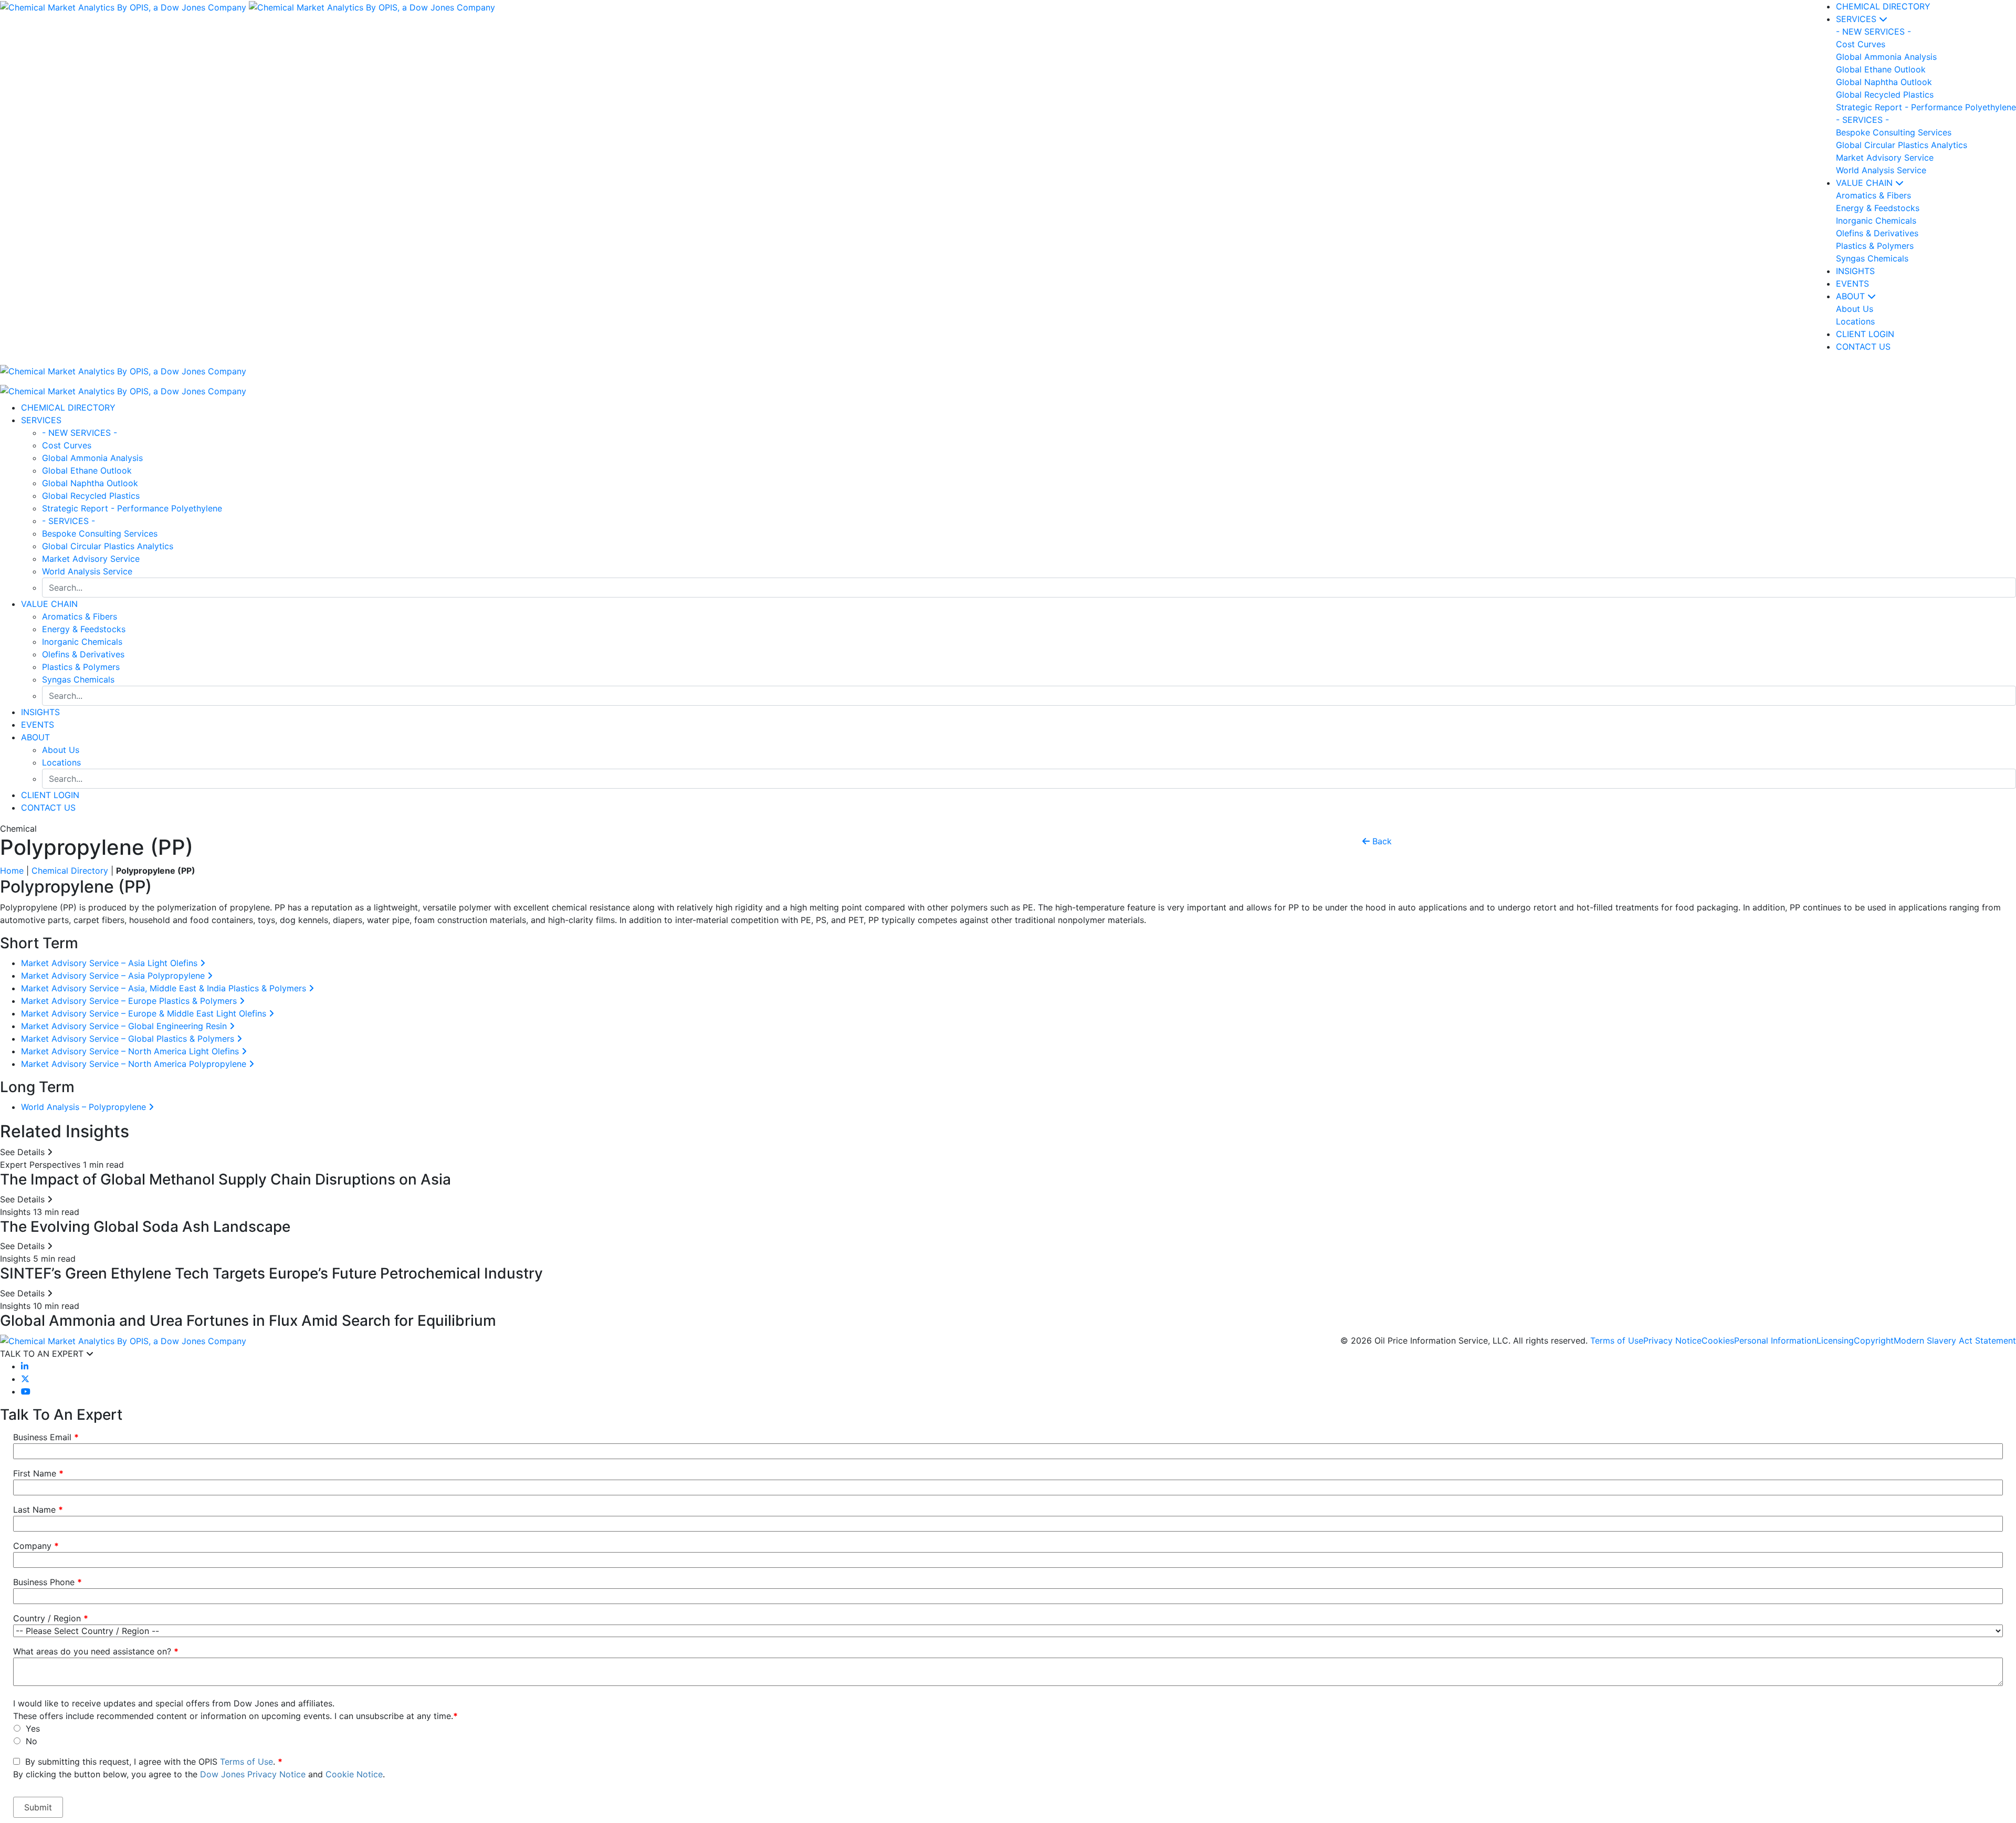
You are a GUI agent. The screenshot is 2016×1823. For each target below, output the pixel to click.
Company (36, 1546)
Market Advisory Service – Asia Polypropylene (114, 976)
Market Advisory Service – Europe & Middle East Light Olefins (145, 1013)
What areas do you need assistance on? (96, 1651)
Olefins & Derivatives (83, 654)
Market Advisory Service (91, 559)
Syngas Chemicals (78, 679)
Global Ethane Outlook (87, 470)
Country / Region (51, 1618)
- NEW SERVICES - (80, 433)
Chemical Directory (70, 871)
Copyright (1874, 1340)
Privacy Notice (1672, 1340)
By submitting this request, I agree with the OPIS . (199, 1768)
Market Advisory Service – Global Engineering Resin (125, 1026)
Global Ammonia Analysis (92, 458)
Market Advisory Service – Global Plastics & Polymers (129, 1039)
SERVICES (1857, 19)
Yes (33, 1728)
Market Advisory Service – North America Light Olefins (131, 1051)
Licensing (1835, 1340)
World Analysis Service (87, 571)
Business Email (46, 1437)
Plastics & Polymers (81, 667)
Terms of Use (1617, 1340)
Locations (61, 762)
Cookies (1718, 1340)
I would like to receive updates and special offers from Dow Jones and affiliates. (174, 1703)
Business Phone (48, 1582)
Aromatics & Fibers (80, 616)
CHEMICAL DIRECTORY (1883, 6)
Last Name (38, 1510)
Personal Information (1775, 1340)
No (31, 1741)
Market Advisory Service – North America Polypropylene (135, 1064)
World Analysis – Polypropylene (85, 1107)
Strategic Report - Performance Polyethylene (132, 508)
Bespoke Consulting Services (100, 533)
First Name (38, 1473)
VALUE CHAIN (1866, 183)
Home (12, 871)
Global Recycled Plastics (91, 496)
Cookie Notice (354, 1774)
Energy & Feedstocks (84, 629)
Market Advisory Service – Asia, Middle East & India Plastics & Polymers (165, 988)
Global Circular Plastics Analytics (108, 546)
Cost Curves (67, 445)
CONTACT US (48, 808)
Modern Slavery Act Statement (1955, 1340)
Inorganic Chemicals (82, 642)
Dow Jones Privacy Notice (253, 1774)
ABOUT (1852, 296)
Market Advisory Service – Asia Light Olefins (111, 963)
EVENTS (1852, 284)
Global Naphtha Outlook (90, 483)
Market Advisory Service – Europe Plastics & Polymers (130, 1001)
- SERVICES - (69, 521)
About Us (61, 750)
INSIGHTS (1855, 271)
